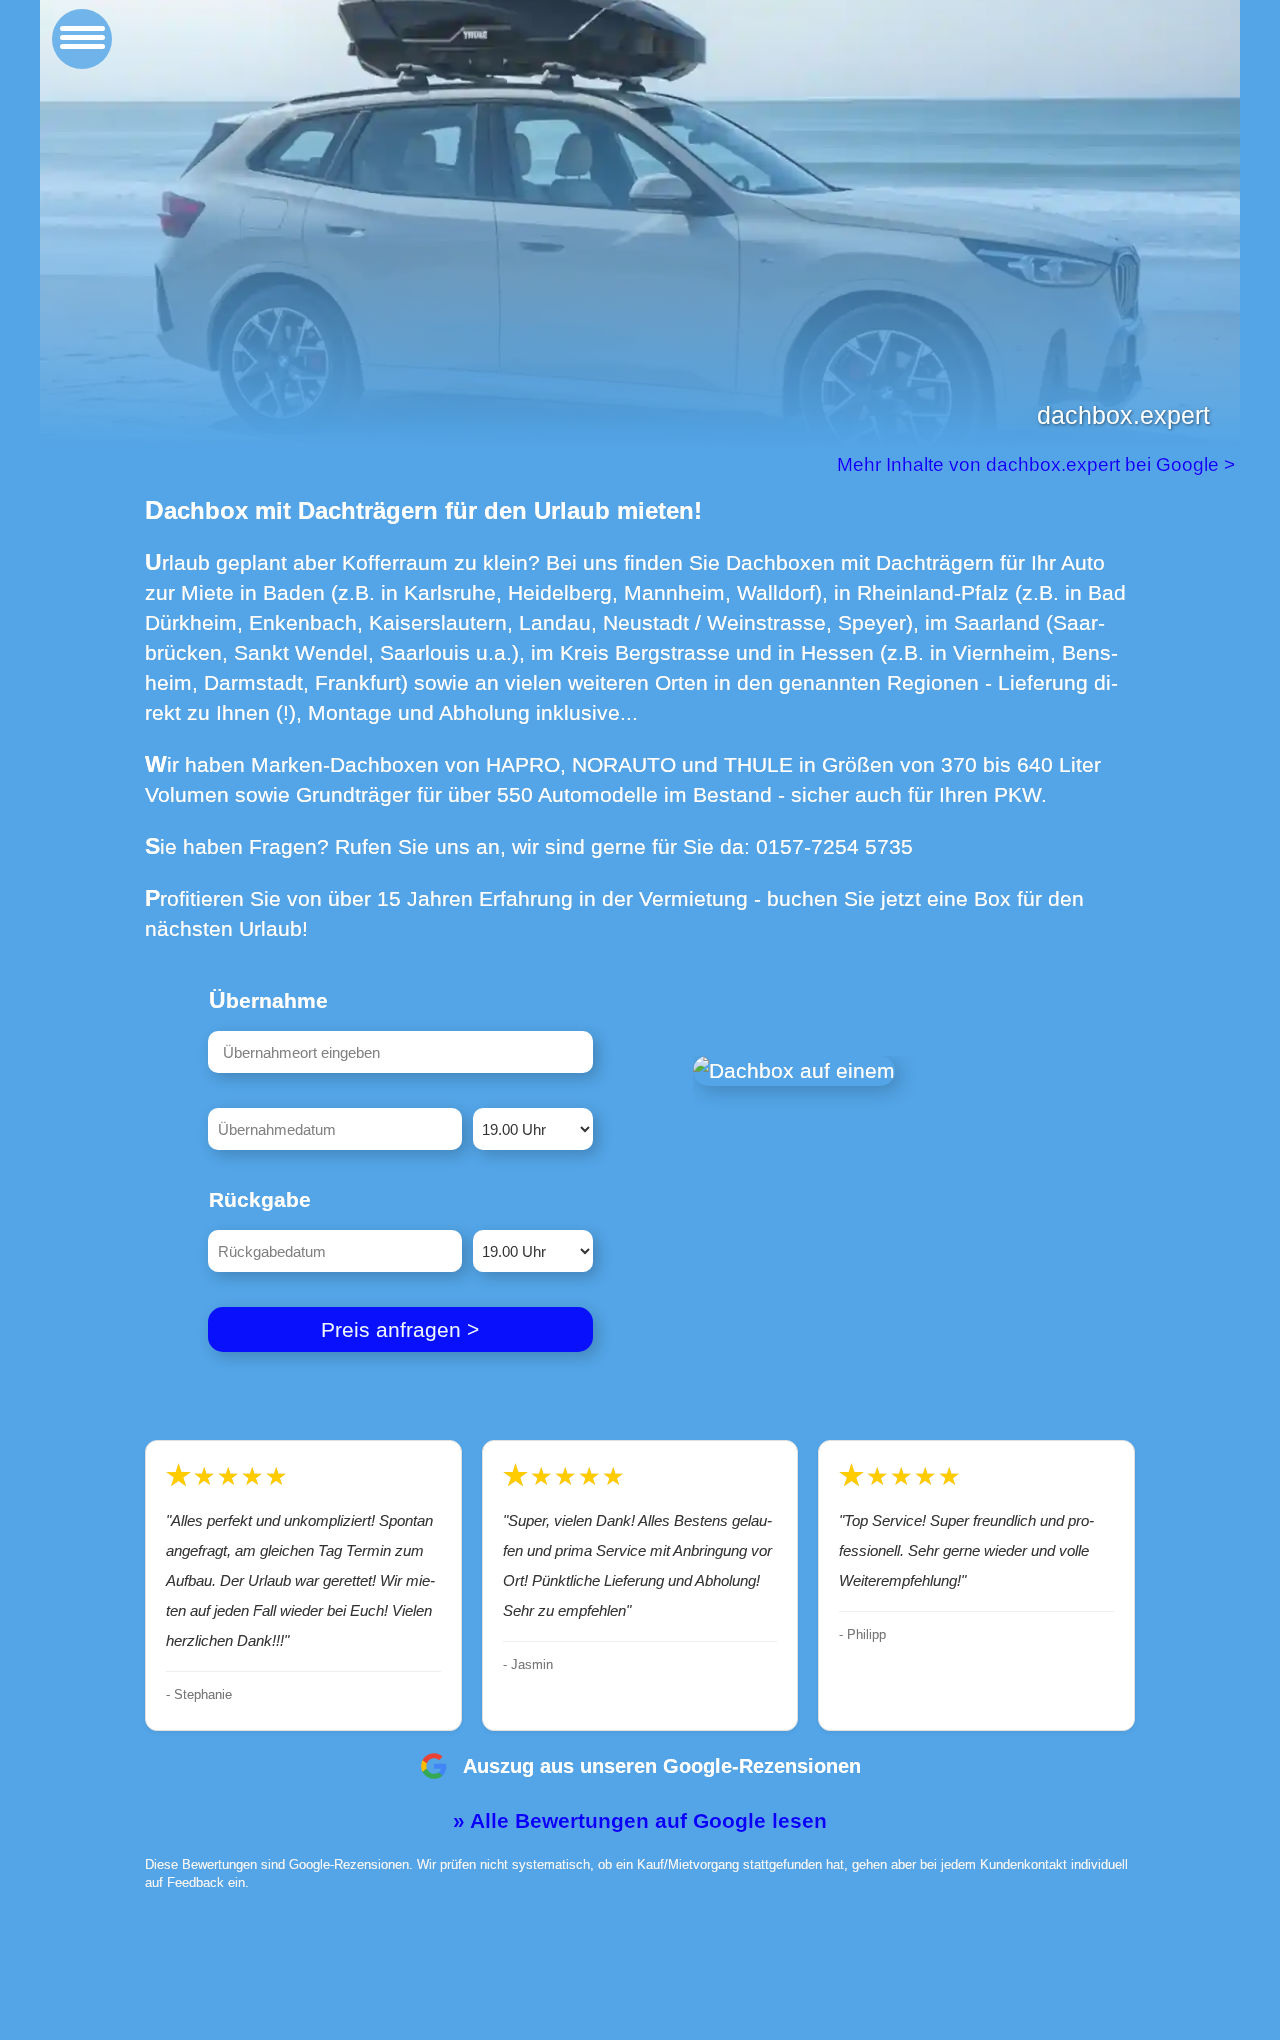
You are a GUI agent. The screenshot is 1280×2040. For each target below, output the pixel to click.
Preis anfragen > (400, 1329)
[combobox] (400, 1052)
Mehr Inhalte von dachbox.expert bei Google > (1038, 464)
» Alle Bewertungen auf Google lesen (640, 1820)
